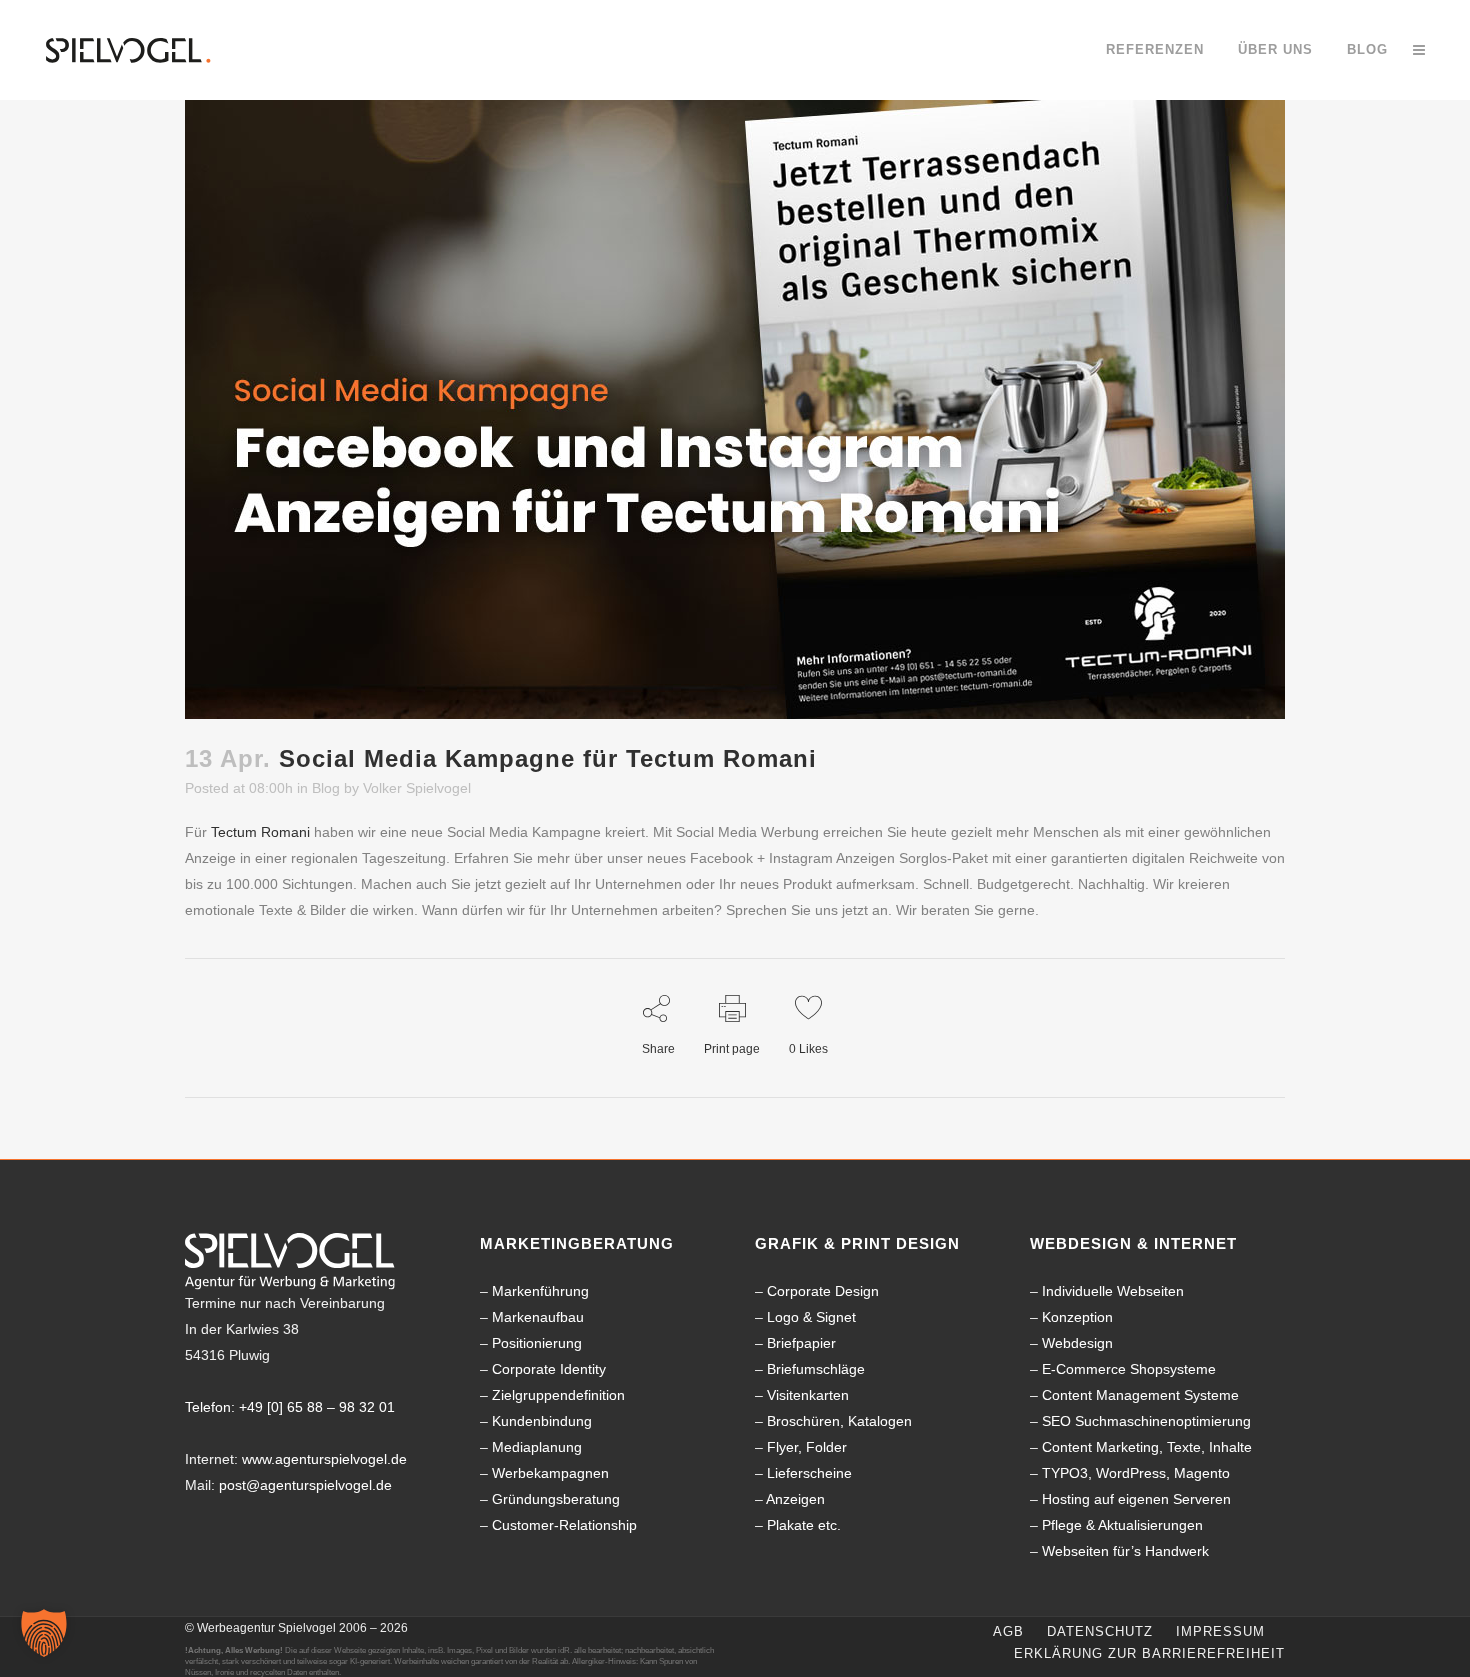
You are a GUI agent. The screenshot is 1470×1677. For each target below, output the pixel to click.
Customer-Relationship (564, 1525)
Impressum (1220, 1631)
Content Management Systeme (1140, 1395)
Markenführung (540, 1291)
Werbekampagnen (550, 1473)
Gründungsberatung (556, 1499)
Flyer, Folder (807, 1447)
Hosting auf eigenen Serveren (1136, 1499)
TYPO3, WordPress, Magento (1136, 1473)
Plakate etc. (804, 1525)
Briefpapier (801, 1343)
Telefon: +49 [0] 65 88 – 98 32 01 (290, 1407)
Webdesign (1077, 1343)
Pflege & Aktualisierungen (1122, 1525)
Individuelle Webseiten (1113, 1291)
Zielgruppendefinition (558, 1395)
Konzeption (1077, 1317)
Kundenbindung (542, 1421)
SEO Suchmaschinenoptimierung (1146, 1421)
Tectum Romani (260, 832)
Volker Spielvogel (417, 788)
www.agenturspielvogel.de (324, 1459)
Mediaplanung (537, 1447)
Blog (326, 788)
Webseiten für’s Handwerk (1125, 1551)
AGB (1008, 1631)
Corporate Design (823, 1291)
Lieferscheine (809, 1473)
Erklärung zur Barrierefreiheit (1149, 1653)
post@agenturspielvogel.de (305, 1485)
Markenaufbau (538, 1317)
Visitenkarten (808, 1395)
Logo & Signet (811, 1317)
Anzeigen (795, 1499)
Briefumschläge (816, 1369)
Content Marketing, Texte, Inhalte (1147, 1447)
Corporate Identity (549, 1369)
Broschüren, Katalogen (839, 1421)
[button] (44, 1633)
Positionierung (537, 1343)
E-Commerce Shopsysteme (1129, 1369)
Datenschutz (1100, 1631)
